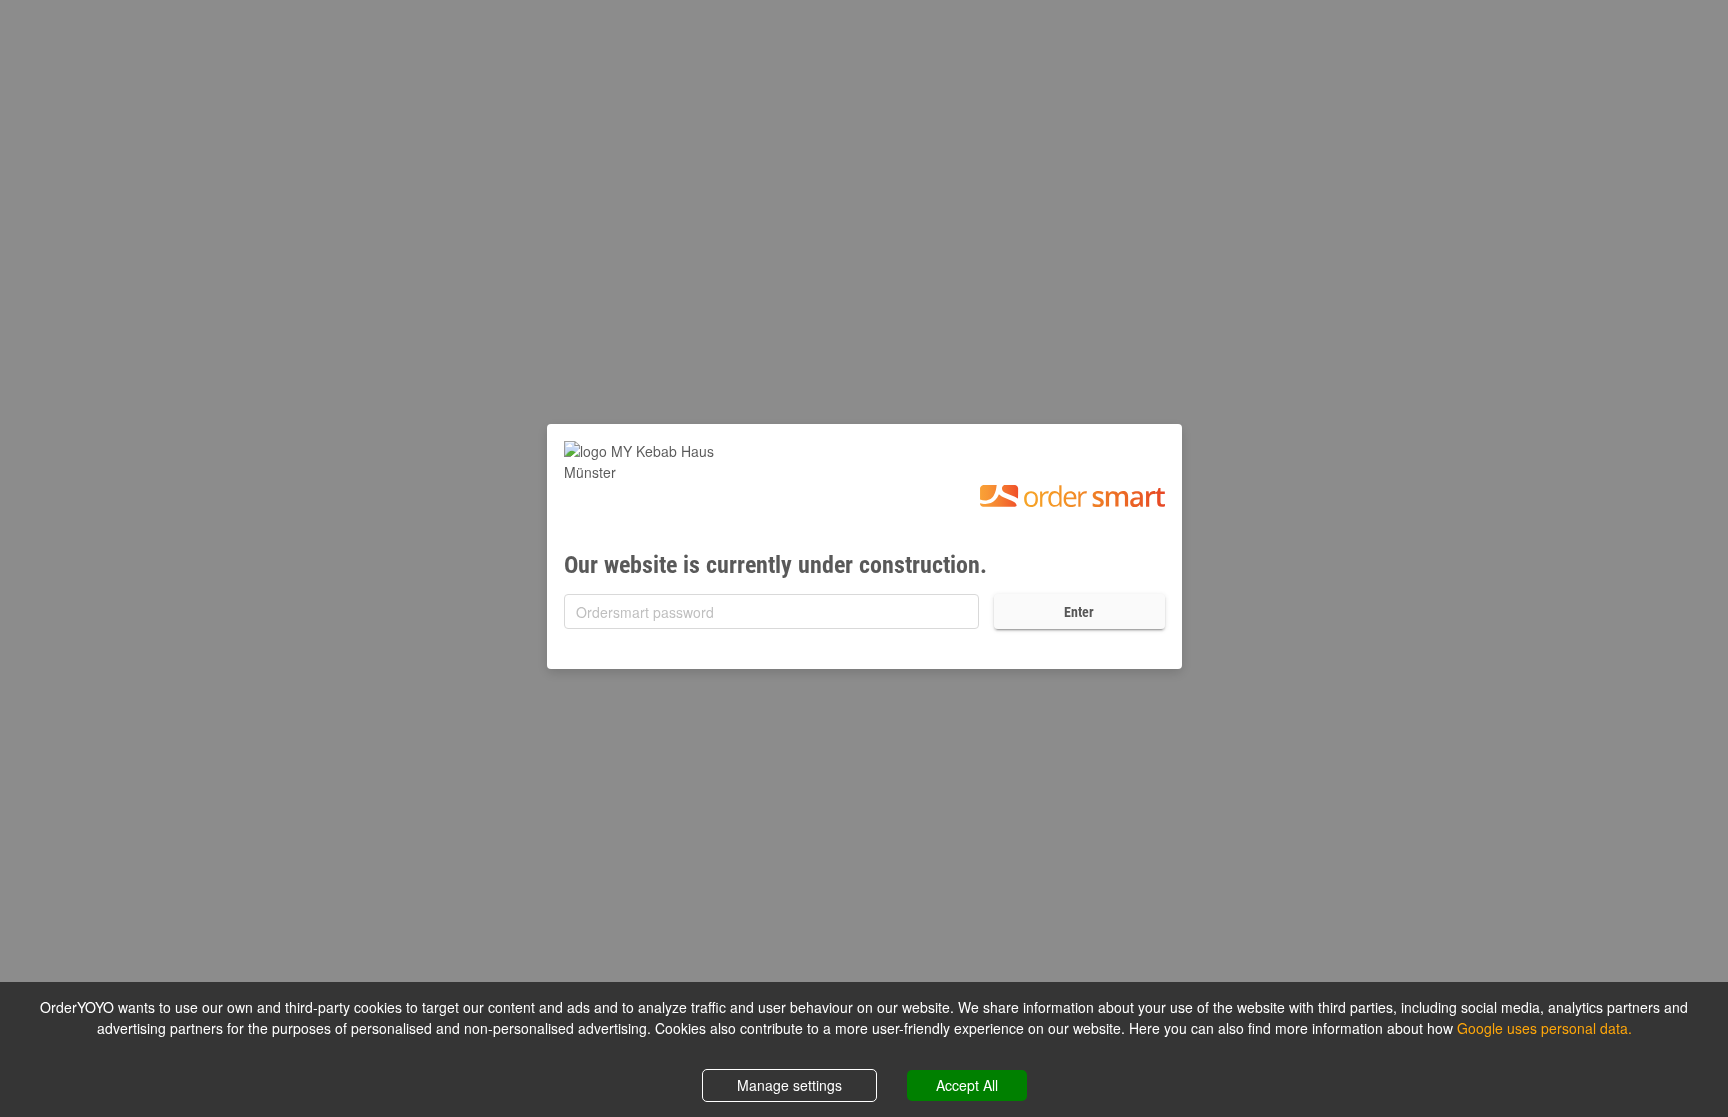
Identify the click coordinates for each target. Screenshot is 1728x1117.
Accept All (967, 1085)
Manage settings (789, 1085)
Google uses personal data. (1544, 1028)
